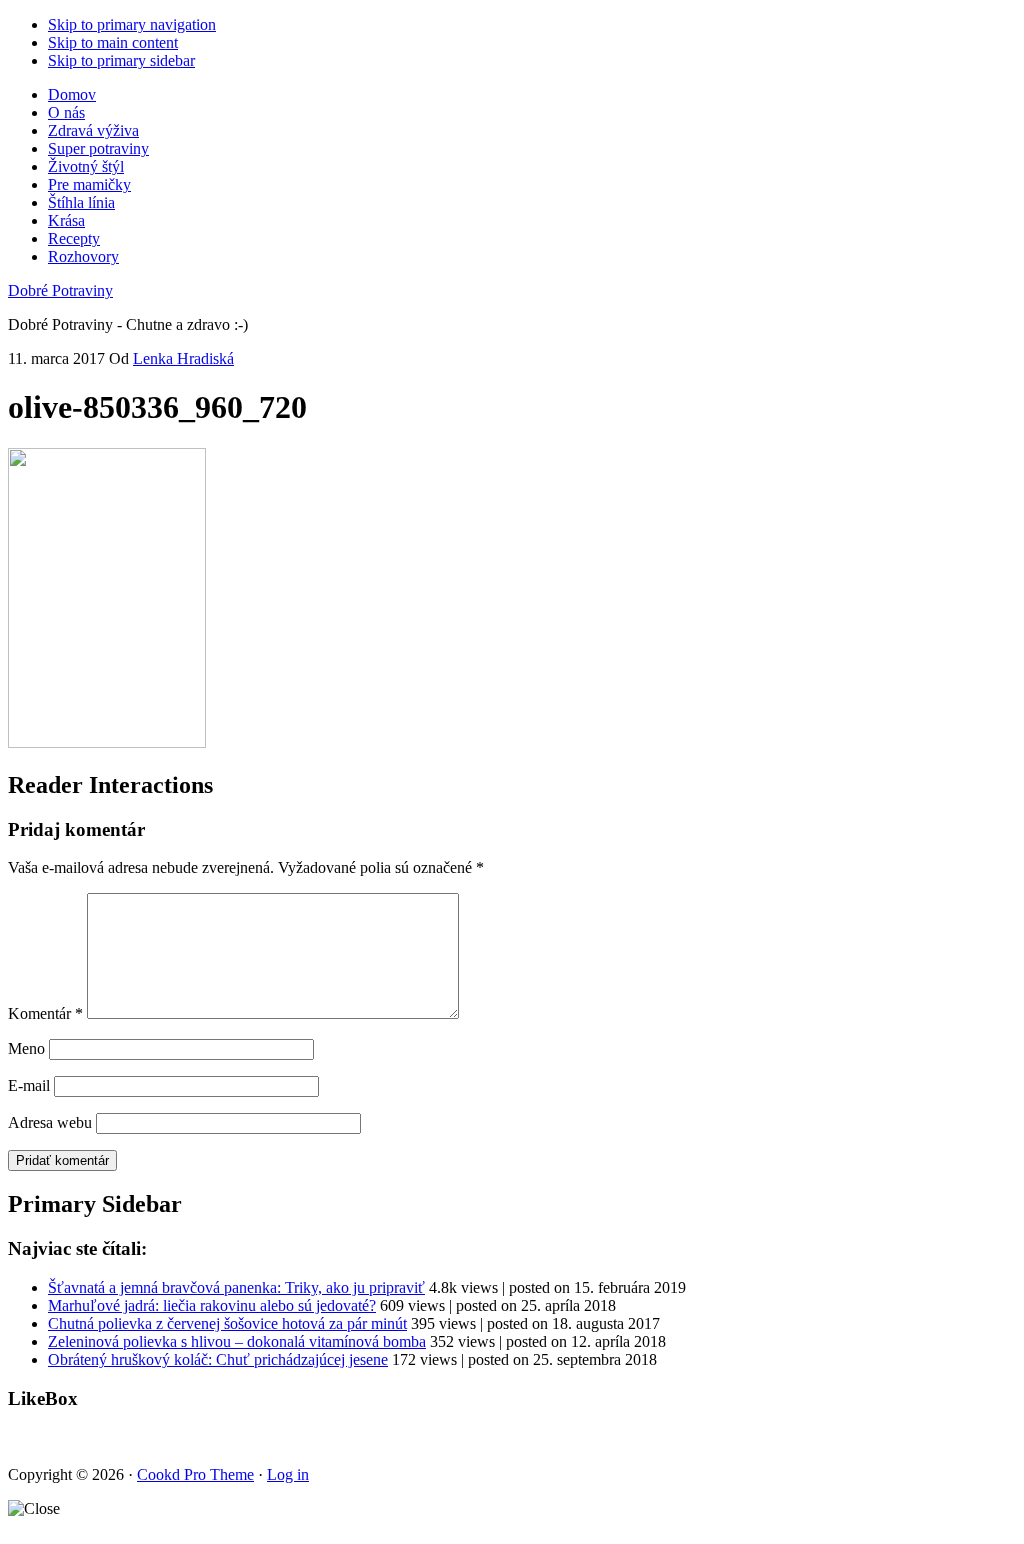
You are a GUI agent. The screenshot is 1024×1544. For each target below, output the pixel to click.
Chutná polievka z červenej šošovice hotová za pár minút (227, 1323)
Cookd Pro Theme (195, 1474)
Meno (26, 1048)
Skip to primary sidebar (121, 60)
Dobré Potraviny (60, 290)
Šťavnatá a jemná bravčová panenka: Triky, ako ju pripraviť (236, 1287)
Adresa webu (50, 1122)
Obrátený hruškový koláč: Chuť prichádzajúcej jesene (218, 1359)
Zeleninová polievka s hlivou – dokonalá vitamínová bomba (237, 1341)
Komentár (45, 1013)
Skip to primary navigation (132, 24)
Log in (288, 1474)
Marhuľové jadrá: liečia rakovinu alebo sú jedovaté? (212, 1305)
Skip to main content (113, 42)
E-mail (29, 1085)
